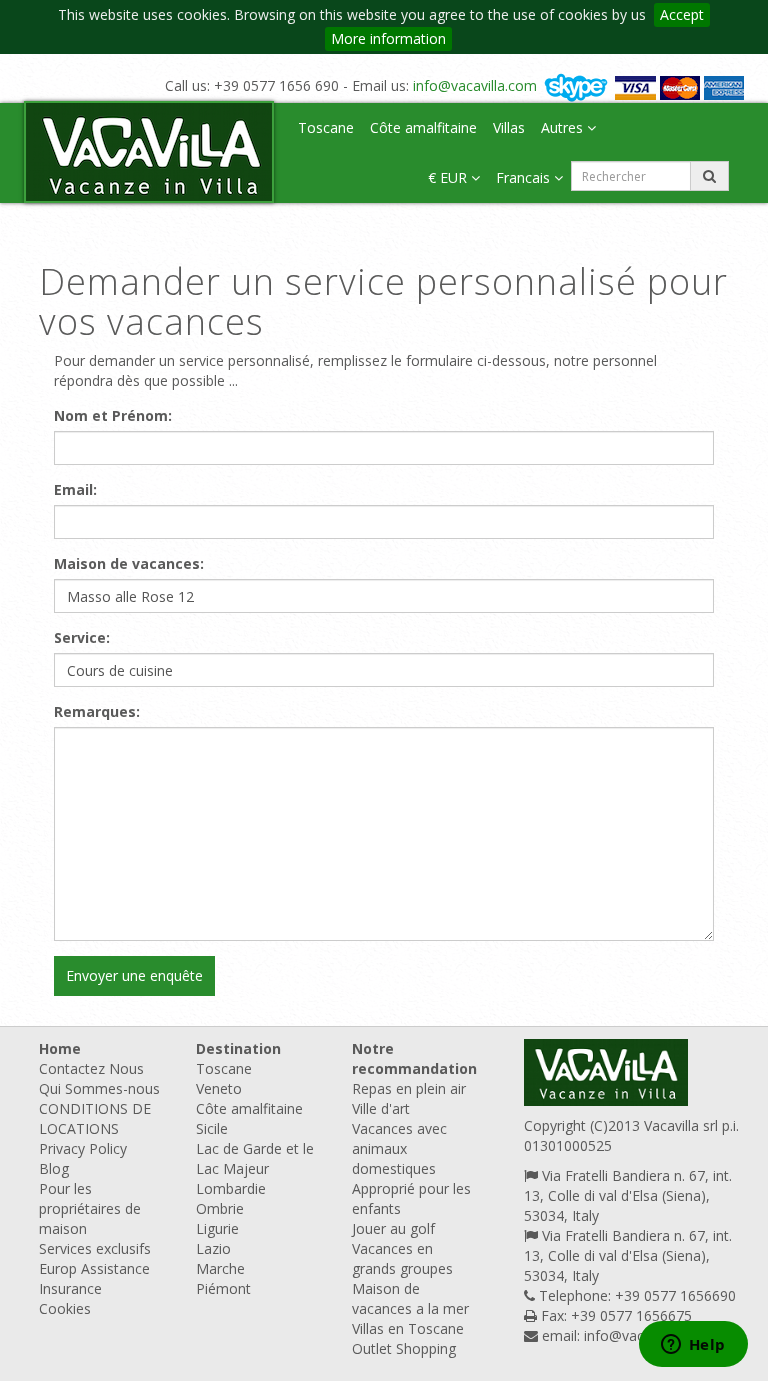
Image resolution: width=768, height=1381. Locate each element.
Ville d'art (381, 1108)
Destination (238, 1048)
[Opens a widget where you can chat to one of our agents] (693, 1346)
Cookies (65, 1308)
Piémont (223, 1288)
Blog (54, 1168)
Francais (525, 177)
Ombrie (220, 1208)
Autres (564, 127)
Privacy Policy (83, 1148)
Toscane (326, 127)
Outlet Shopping (404, 1348)
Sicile (212, 1128)
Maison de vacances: (129, 563)
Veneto (219, 1088)
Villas (509, 127)
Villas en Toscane (408, 1328)
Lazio (213, 1248)
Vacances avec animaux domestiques (399, 1148)
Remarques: (97, 711)
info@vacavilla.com (475, 85)
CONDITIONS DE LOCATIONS (95, 1118)
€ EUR (449, 177)
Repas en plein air (409, 1088)
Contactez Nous (91, 1068)
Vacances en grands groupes (402, 1258)
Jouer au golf (393, 1228)
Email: (75, 489)
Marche (220, 1268)
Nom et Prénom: (113, 415)
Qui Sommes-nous (99, 1088)
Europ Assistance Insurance (94, 1278)
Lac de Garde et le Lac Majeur (255, 1158)
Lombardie (231, 1188)
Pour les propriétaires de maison (90, 1208)
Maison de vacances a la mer (410, 1298)
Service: (82, 637)
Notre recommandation (414, 1058)
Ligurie (217, 1228)
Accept (682, 14)
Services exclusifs (95, 1248)
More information (388, 38)
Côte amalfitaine (423, 127)
